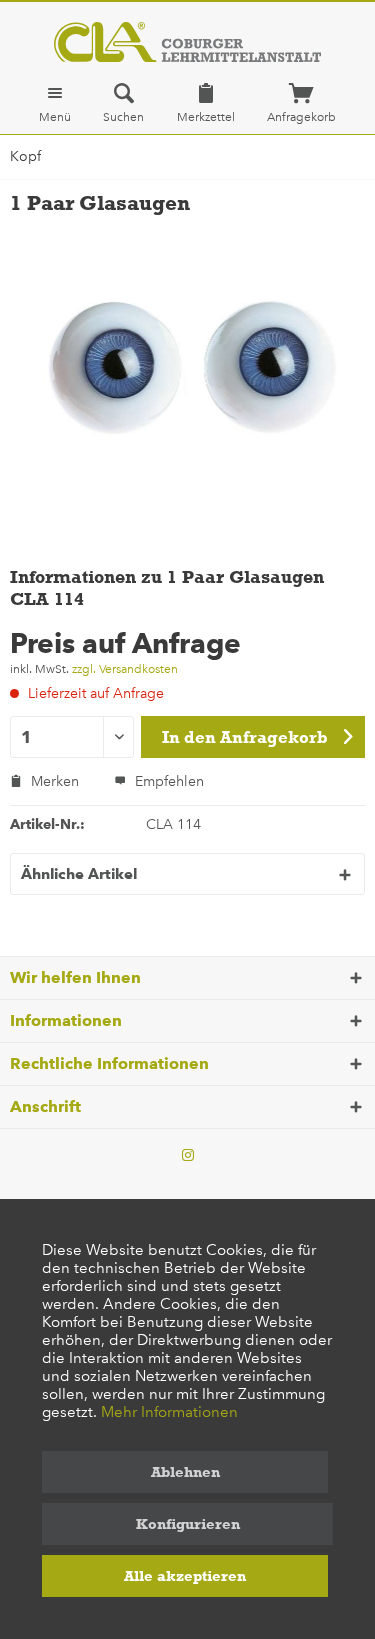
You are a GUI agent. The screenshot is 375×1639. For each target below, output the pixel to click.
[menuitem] (55, 103)
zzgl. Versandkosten (125, 669)
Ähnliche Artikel (79, 874)
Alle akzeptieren (185, 1576)
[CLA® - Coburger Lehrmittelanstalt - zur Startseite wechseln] (187, 42)
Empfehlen (167, 781)
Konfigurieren (188, 1524)
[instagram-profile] (188, 1156)
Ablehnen (185, 1472)
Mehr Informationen (169, 1412)
